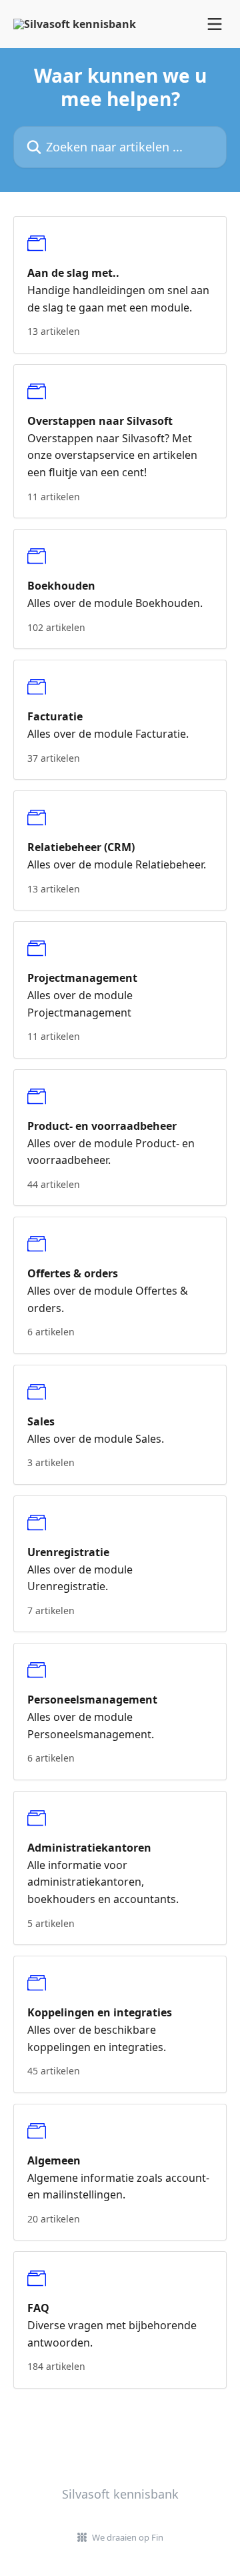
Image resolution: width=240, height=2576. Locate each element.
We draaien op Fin (128, 2537)
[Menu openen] (215, 24)
